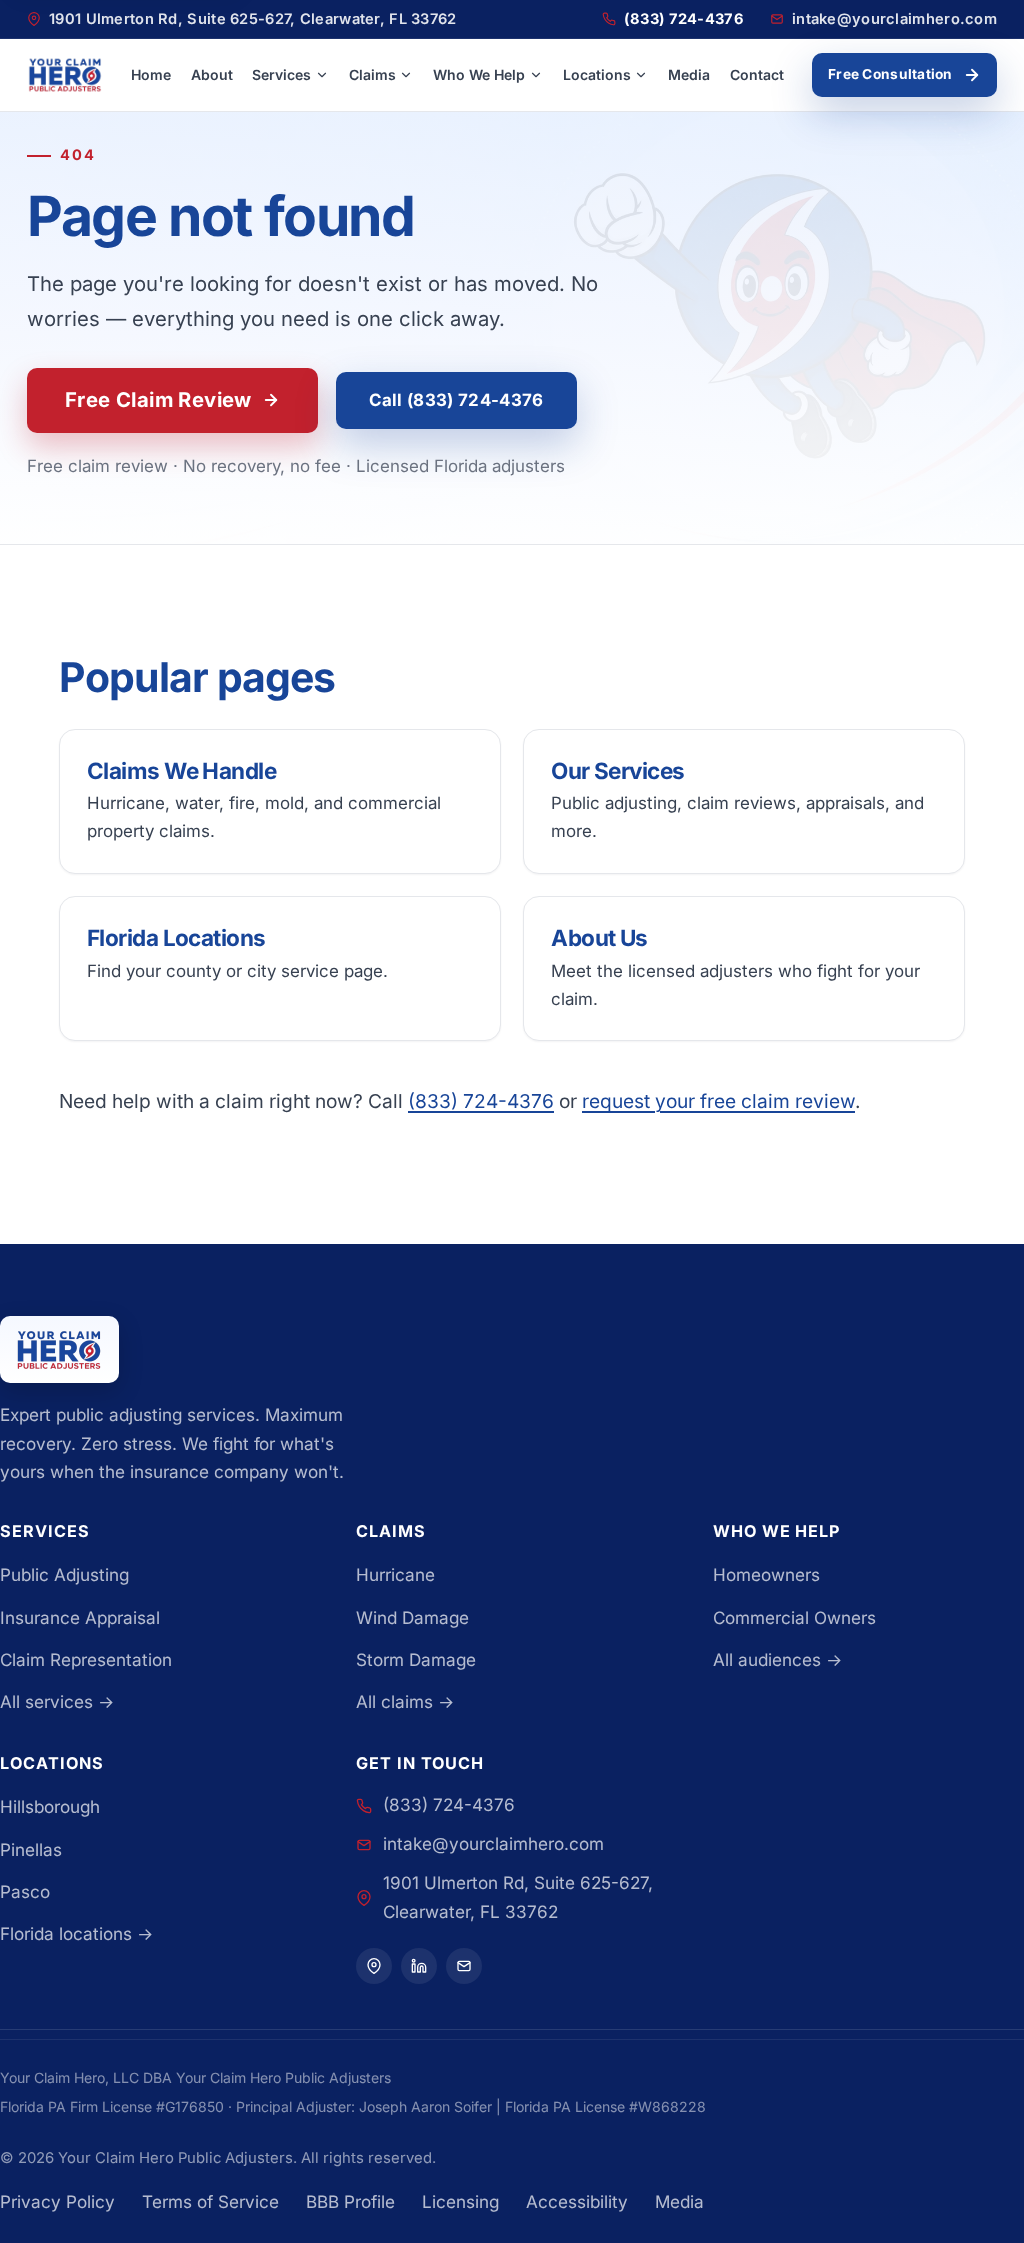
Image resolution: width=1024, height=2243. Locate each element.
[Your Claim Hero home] (65, 75)
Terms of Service (210, 2201)
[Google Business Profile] (374, 1966)
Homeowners (766, 1574)
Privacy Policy (57, 2201)
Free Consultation (890, 74)
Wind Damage (412, 1617)
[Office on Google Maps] (464, 1966)
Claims (372, 74)
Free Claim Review (158, 399)
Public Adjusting (64, 1574)
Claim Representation (86, 1659)
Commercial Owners (794, 1617)
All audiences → (777, 1659)
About (212, 74)
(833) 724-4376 (481, 1101)
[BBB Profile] (419, 1966)
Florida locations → (76, 1933)
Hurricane (395, 1574)
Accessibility (577, 2201)
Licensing (460, 2201)
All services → (57, 1701)
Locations (597, 74)
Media (689, 74)
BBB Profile (350, 2201)
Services (281, 74)
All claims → (405, 1701)
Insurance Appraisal (80, 1617)
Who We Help (479, 74)
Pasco (25, 1891)
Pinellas (31, 1849)
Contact (757, 74)
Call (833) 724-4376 (456, 400)
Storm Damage (416, 1659)
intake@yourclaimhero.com (493, 1843)
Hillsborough (50, 1806)
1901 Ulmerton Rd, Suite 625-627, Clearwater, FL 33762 (518, 1896)
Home (151, 74)
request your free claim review (718, 1101)
